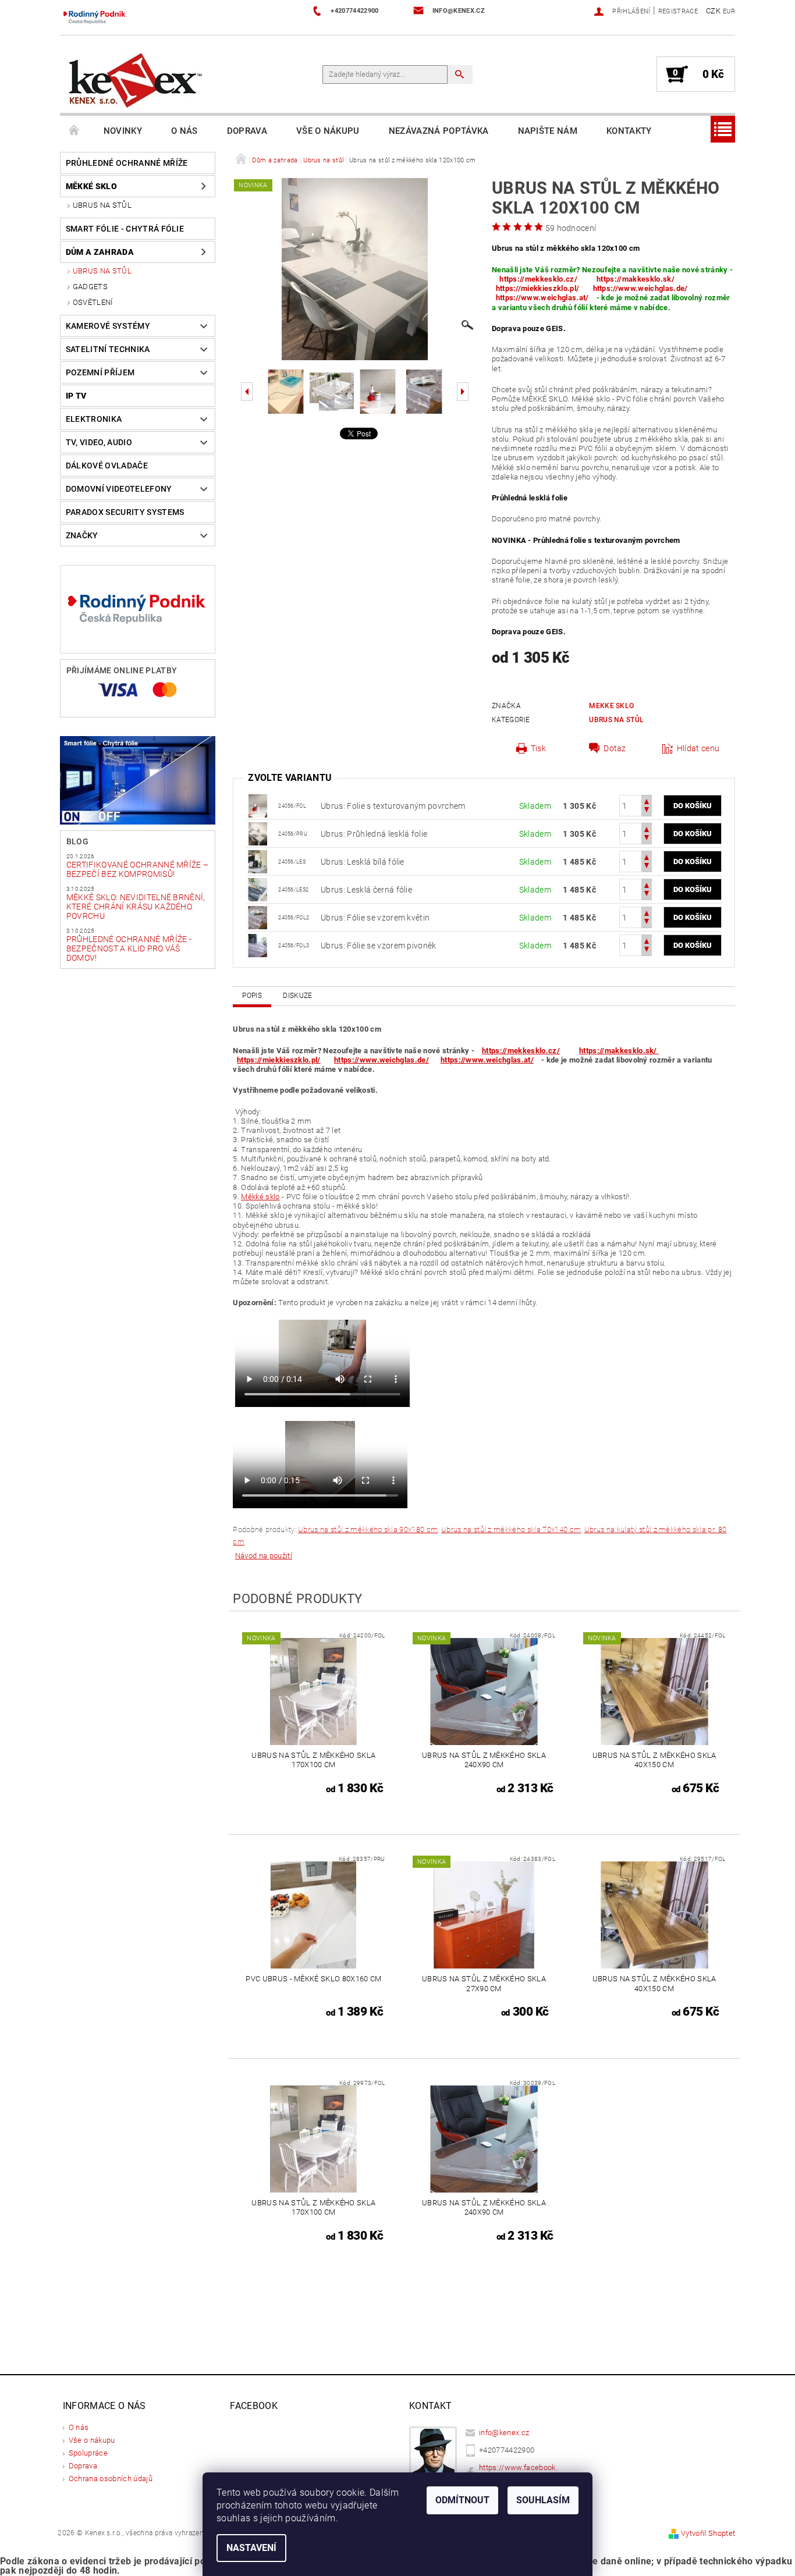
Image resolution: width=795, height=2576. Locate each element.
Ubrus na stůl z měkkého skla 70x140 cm (511, 1529)
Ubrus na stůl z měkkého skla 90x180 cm (368, 1529)
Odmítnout (462, 2500)
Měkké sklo (91, 186)
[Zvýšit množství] (647, 800)
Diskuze (297, 996)
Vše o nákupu (328, 131)
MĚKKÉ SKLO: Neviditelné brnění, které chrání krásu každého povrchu (136, 907)
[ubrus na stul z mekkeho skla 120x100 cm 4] (258, 805)
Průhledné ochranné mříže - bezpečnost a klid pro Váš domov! (129, 948)
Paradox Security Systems (125, 512)
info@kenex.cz (504, 2433)
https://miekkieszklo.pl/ (538, 288)
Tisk (538, 748)
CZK (713, 11)
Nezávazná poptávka (439, 131)
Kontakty (629, 131)
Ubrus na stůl (102, 205)
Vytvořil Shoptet (708, 2533)
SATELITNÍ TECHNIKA (108, 349)
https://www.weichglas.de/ (640, 288)
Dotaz (615, 748)
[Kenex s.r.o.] (136, 80)
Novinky (123, 131)
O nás (184, 131)
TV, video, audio (99, 442)
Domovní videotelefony (119, 489)
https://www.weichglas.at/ (542, 298)
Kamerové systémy (108, 326)
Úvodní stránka (74, 131)
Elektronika (94, 419)
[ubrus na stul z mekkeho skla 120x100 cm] (258, 833)
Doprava (247, 131)
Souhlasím (543, 2500)
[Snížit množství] (647, 811)
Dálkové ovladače (107, 466)
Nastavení (251, 2548)
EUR (729, 11)
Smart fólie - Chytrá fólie (125, 229)
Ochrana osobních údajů (111, 2479)
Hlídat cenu (698, 748)
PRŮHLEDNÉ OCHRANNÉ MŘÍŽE (127, 163)
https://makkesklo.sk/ (636, 279)
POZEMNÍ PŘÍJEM (100, 372)
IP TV (76, 396)
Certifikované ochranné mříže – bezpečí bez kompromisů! (138, 869)
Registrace (678, 11)
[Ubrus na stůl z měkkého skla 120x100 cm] (258, 861)
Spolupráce (88, 2453)
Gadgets (90, 287)
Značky (82, 535)
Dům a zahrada (100, 252)
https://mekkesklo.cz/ (538, 279)
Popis (252, 996)
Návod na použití (264, 1556)
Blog (77, 841)
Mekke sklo (611, 706)
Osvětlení (93, 302)
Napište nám (548, 131)
